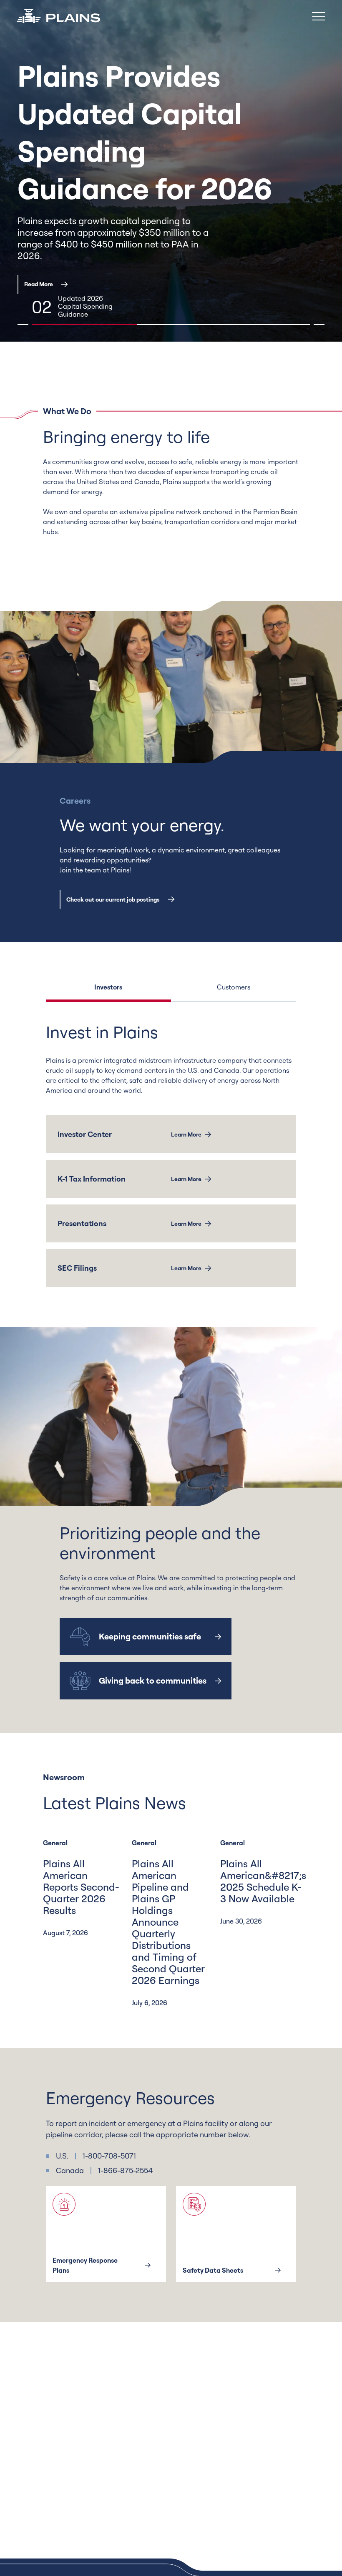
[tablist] (171, 992)
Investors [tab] (108, 987)
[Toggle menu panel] (319, 16)
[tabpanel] (171, 1154)
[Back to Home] (58, 16)
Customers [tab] (234, 987)
